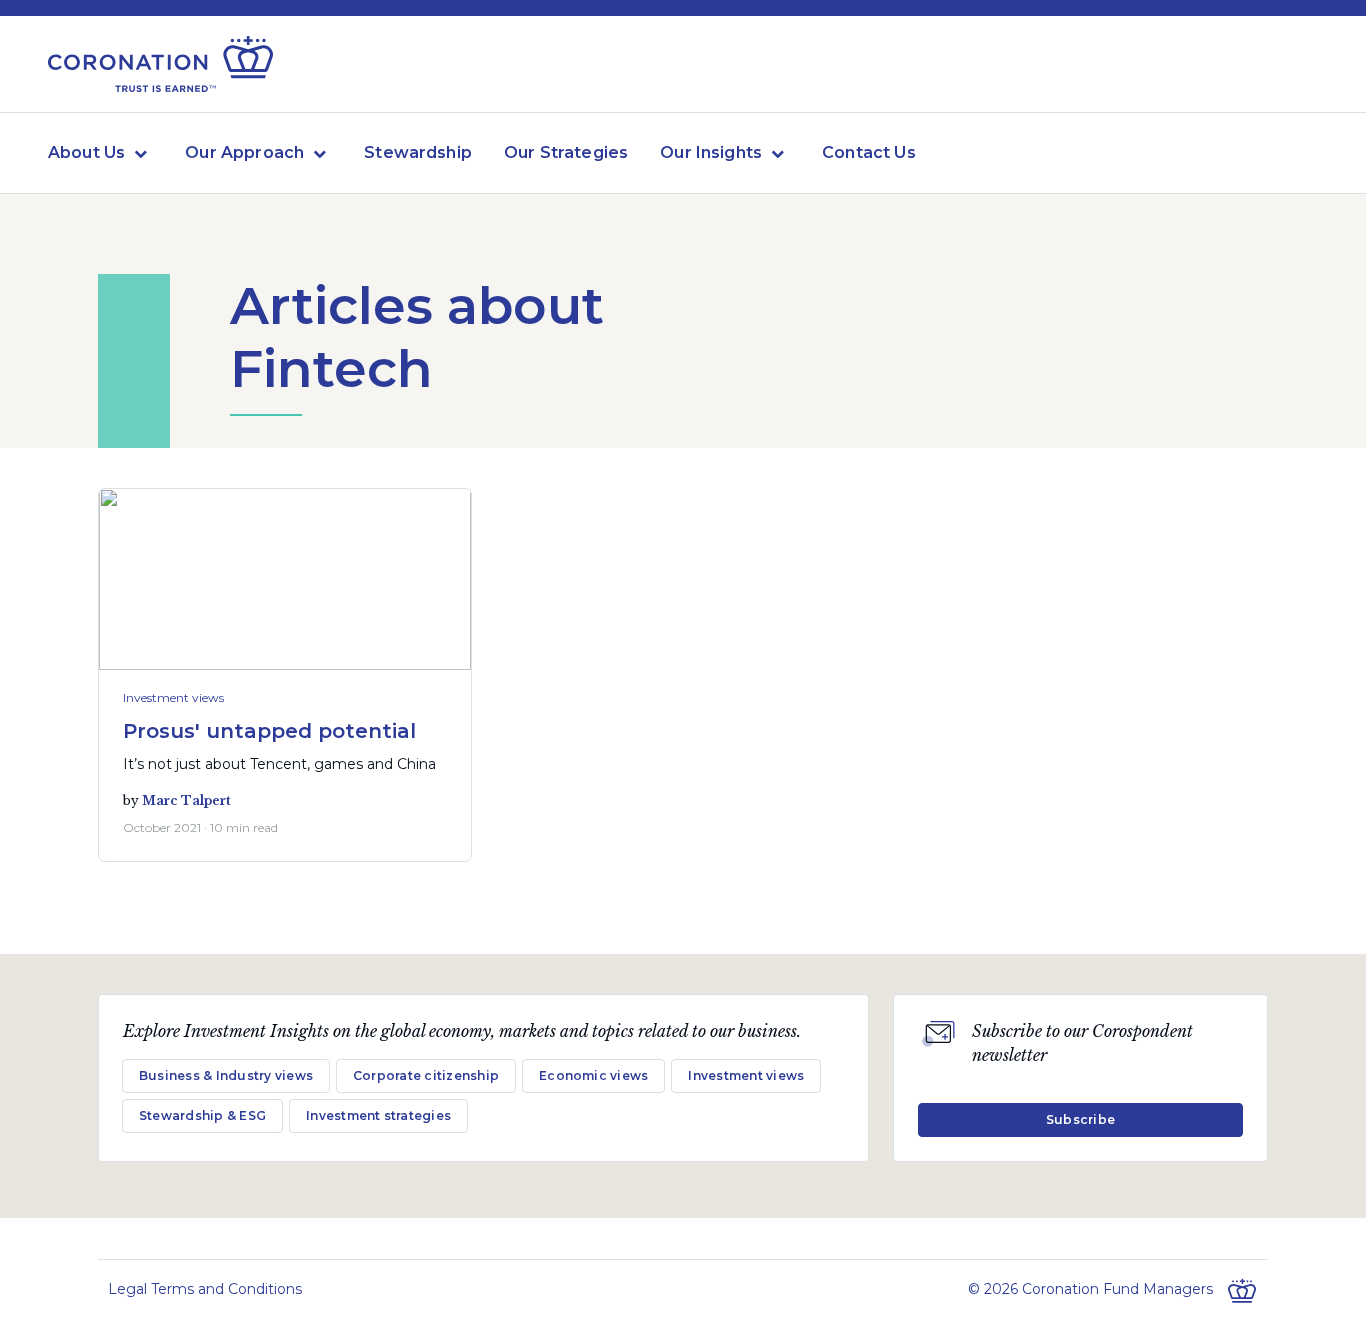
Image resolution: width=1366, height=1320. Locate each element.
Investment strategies (378, 1115)
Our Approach (244, 152)
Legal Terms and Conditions (205, 1289)
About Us (86, 152)
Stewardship (418, 152)
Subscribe (1080, 1119)
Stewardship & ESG (202, 1115)
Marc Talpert (186, 800)
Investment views (173, 697)
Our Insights (711, 152)
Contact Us (869, 152)
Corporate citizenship (426, 1075)
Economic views (593, 1075)
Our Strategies (566, 152)
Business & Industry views (226, 1075)
